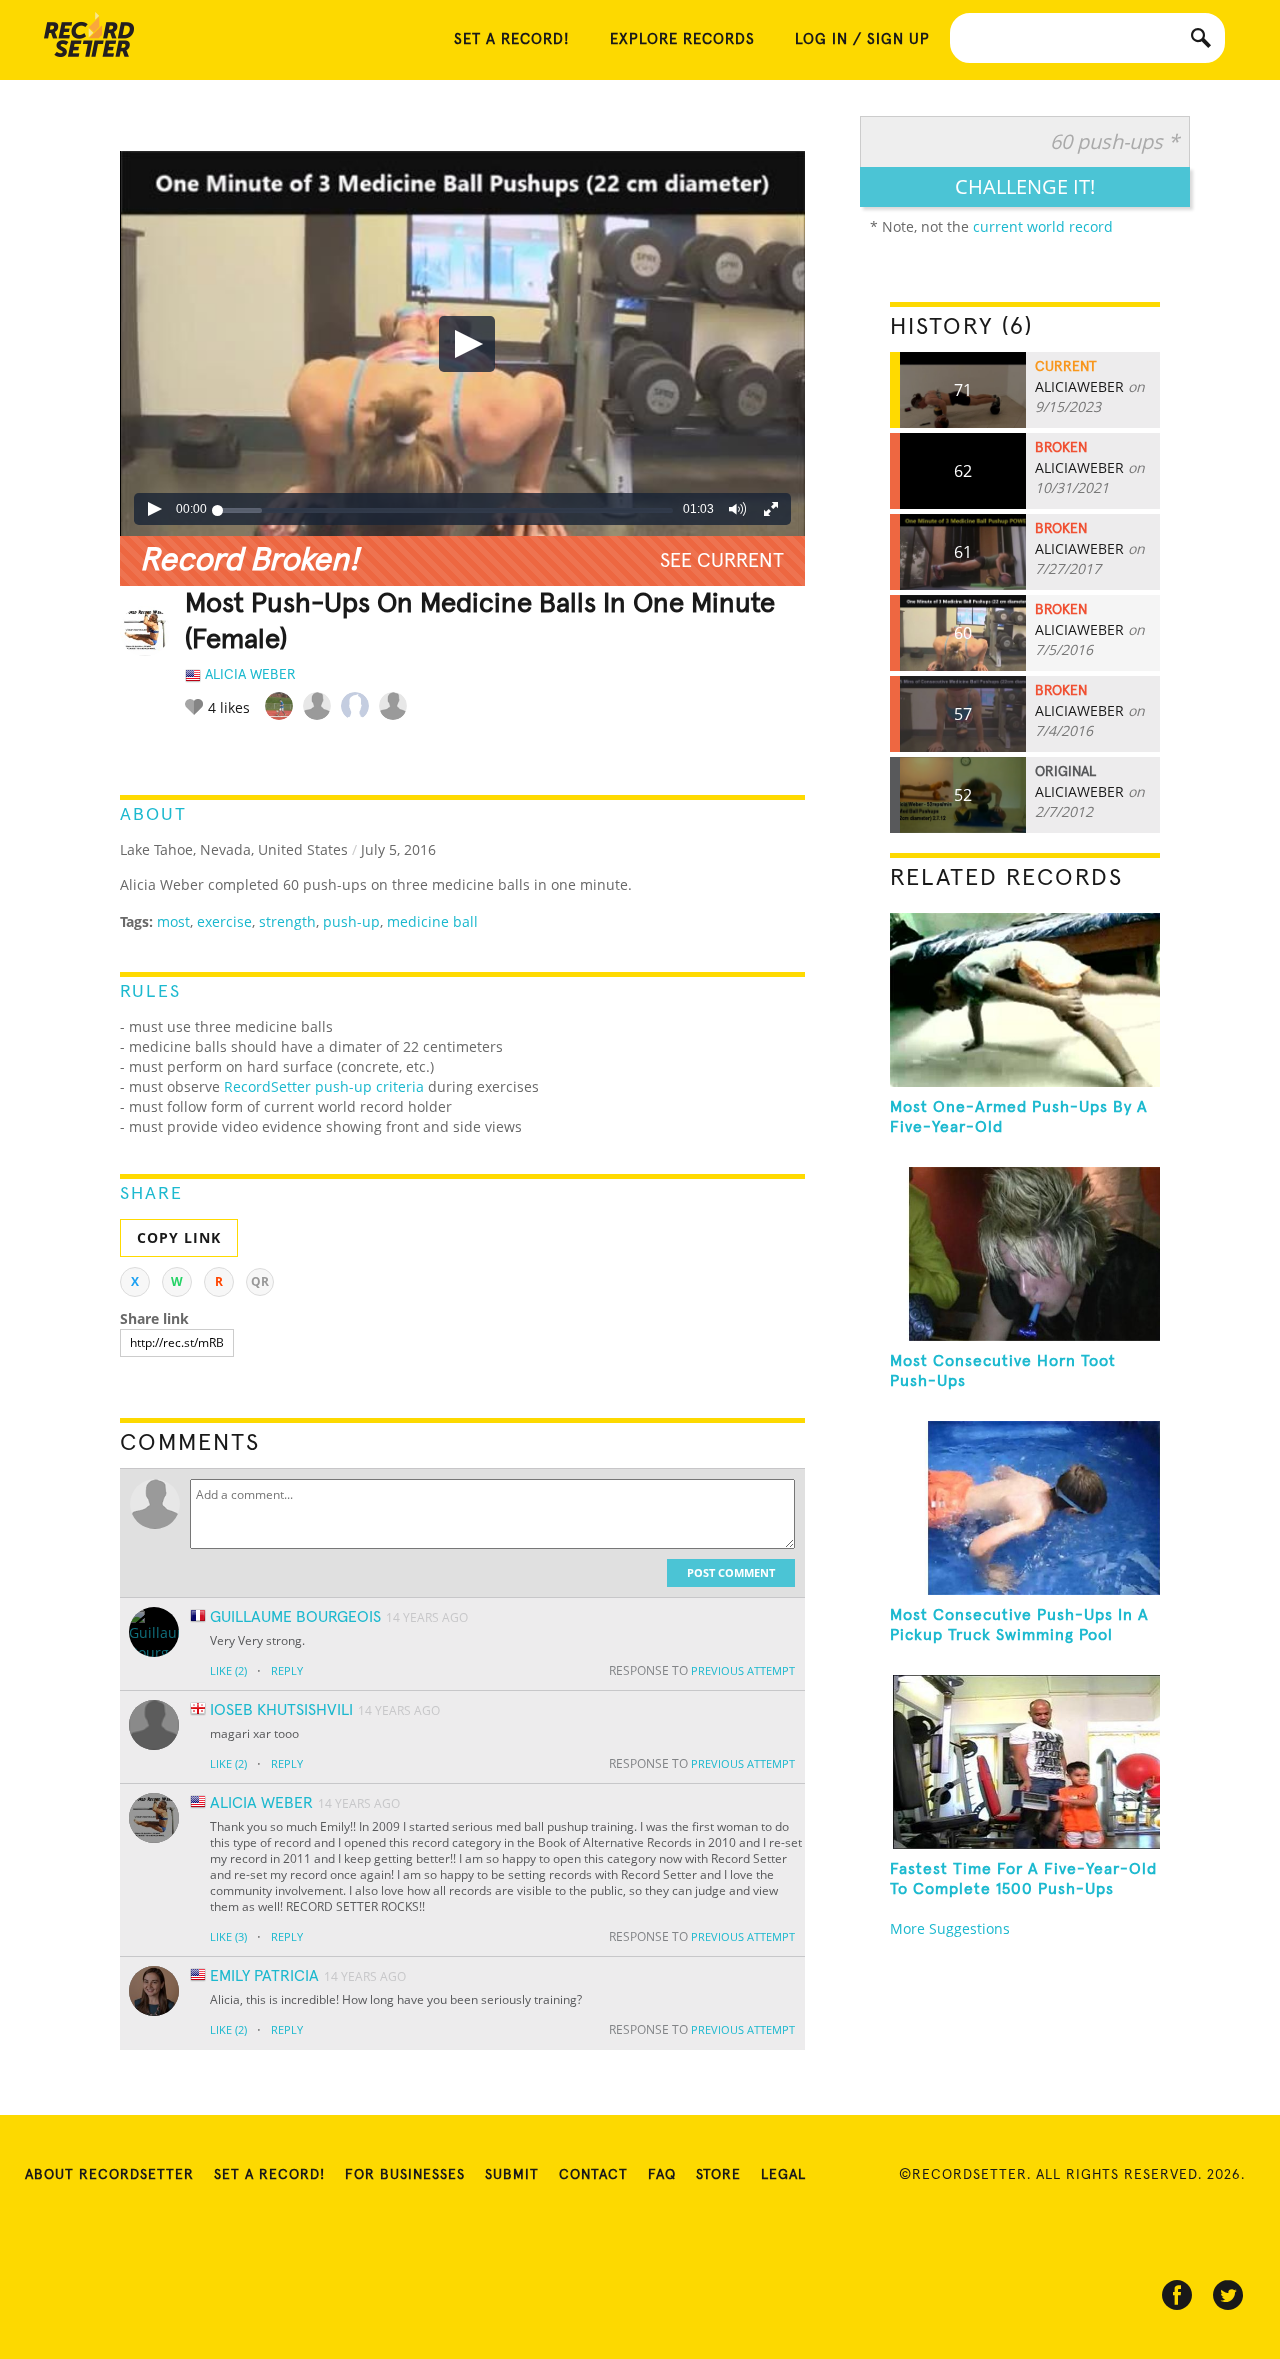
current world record (1043, 226)
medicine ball (432, 921)
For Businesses (405, 2175)
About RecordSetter (109, 2175)
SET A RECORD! (512, 39)
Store (718, 2175)
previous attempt (743, 1670)
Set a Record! (269, 2175)
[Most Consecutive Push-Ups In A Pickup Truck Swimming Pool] (1025, 1508)
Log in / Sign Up (862, 39)
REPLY (287, 1670)
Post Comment (731, 1572)
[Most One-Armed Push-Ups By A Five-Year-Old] (1025, 1000)
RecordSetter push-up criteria (324, 1086)
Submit (512, 2175)
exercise (224, 921)
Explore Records (682, 39)
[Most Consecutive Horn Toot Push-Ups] (1025, 1254)
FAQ (662, 2175)
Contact (593, 2175)
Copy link (179, 1237)
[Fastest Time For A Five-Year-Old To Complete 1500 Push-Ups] (1025, 1762)
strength (287, 921)
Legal (783, 2175)
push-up (351, 921)
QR (260, 1281)
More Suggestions (950, 1928)
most (173, 921)
